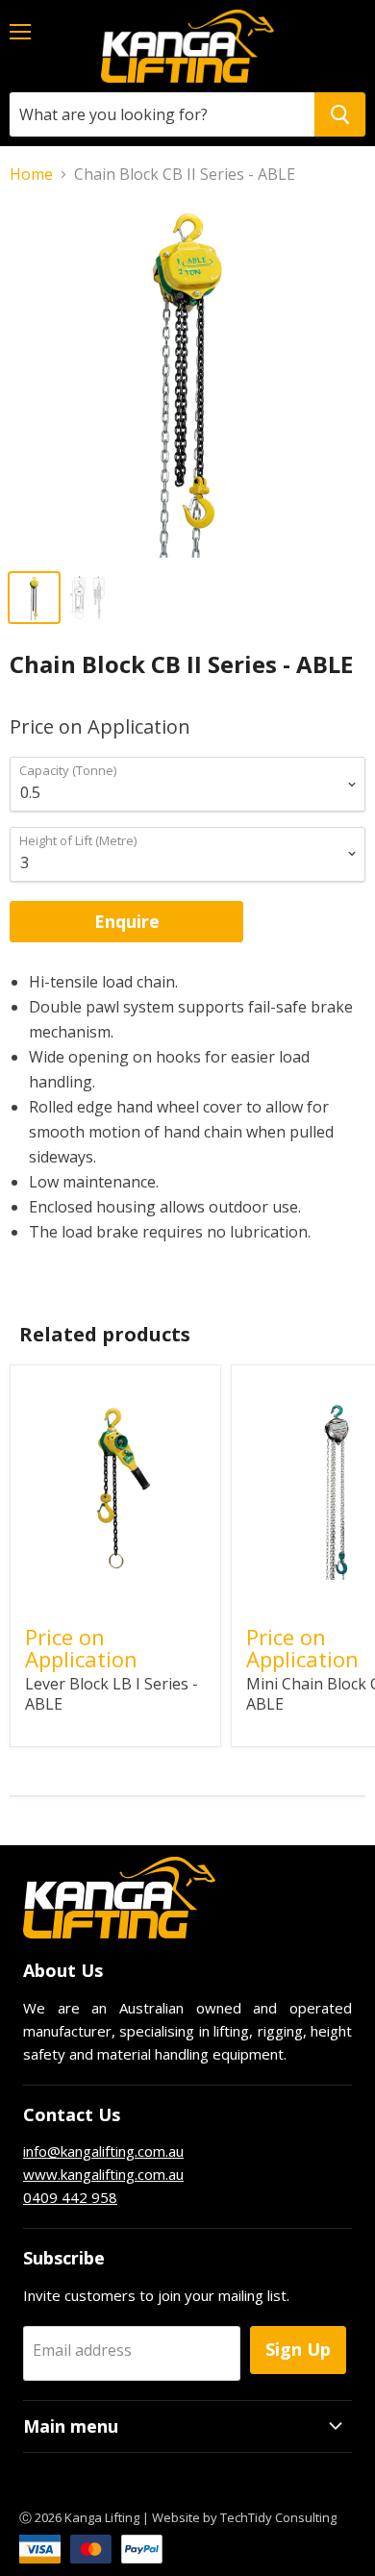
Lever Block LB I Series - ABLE (112, 1694)
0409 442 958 (70, 2197)
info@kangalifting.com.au (103, 2151)
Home (31, 174)
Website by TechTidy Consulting (244, 2517)
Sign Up (298, 2349)
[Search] (340, 114)
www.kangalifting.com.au (103, 2174)
